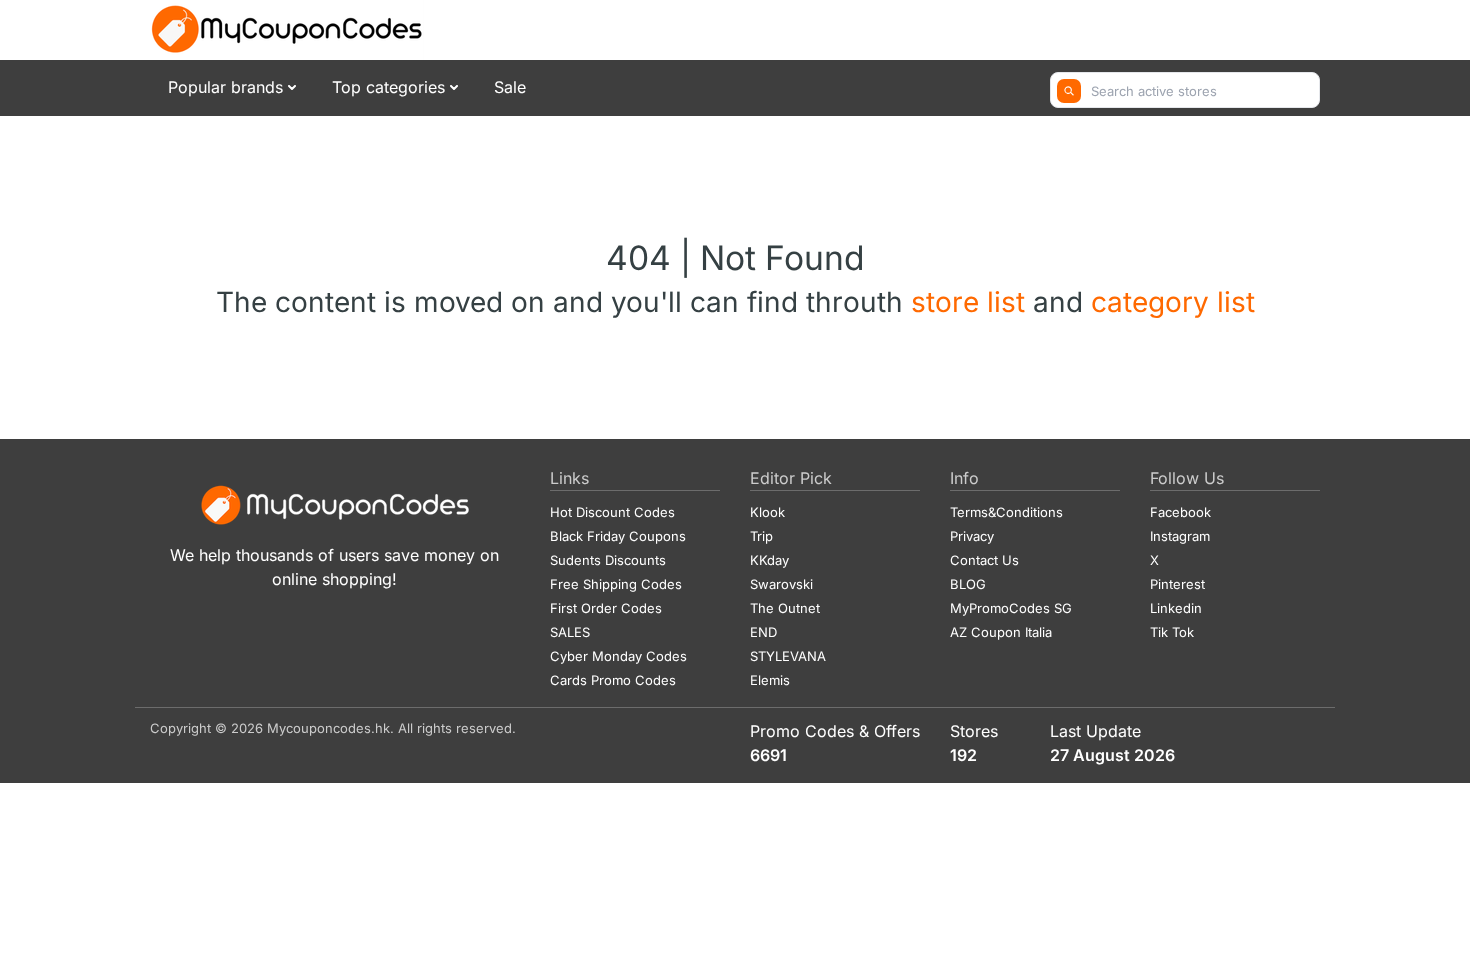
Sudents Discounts (608, 560)
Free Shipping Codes (616, 584)
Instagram (1180, 536)
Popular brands (225, 87)
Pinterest (1177, 584)
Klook (767, 512)
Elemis (770, 680)
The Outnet (785, 608)
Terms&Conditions (1006, 512)
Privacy (972, 536)
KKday (769, 560)
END (763, 632)
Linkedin (1176, 608)
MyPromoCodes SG (1011, 608)
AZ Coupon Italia (1001, 632)
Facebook (1180, 512)
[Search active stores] (1069, 91)
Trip (761, 536)
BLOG (968, 584)
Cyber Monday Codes (618, 656)
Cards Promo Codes (613, 680)
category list (1173, 302)
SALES (570, 632)
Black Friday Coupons (618, 536)
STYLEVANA (788, 656)
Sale (510, 87)
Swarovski (781, 584)
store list (972, 302)
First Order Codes (606, 608)
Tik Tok (1172, 632)
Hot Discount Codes (612, 512)
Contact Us (984, 560)
